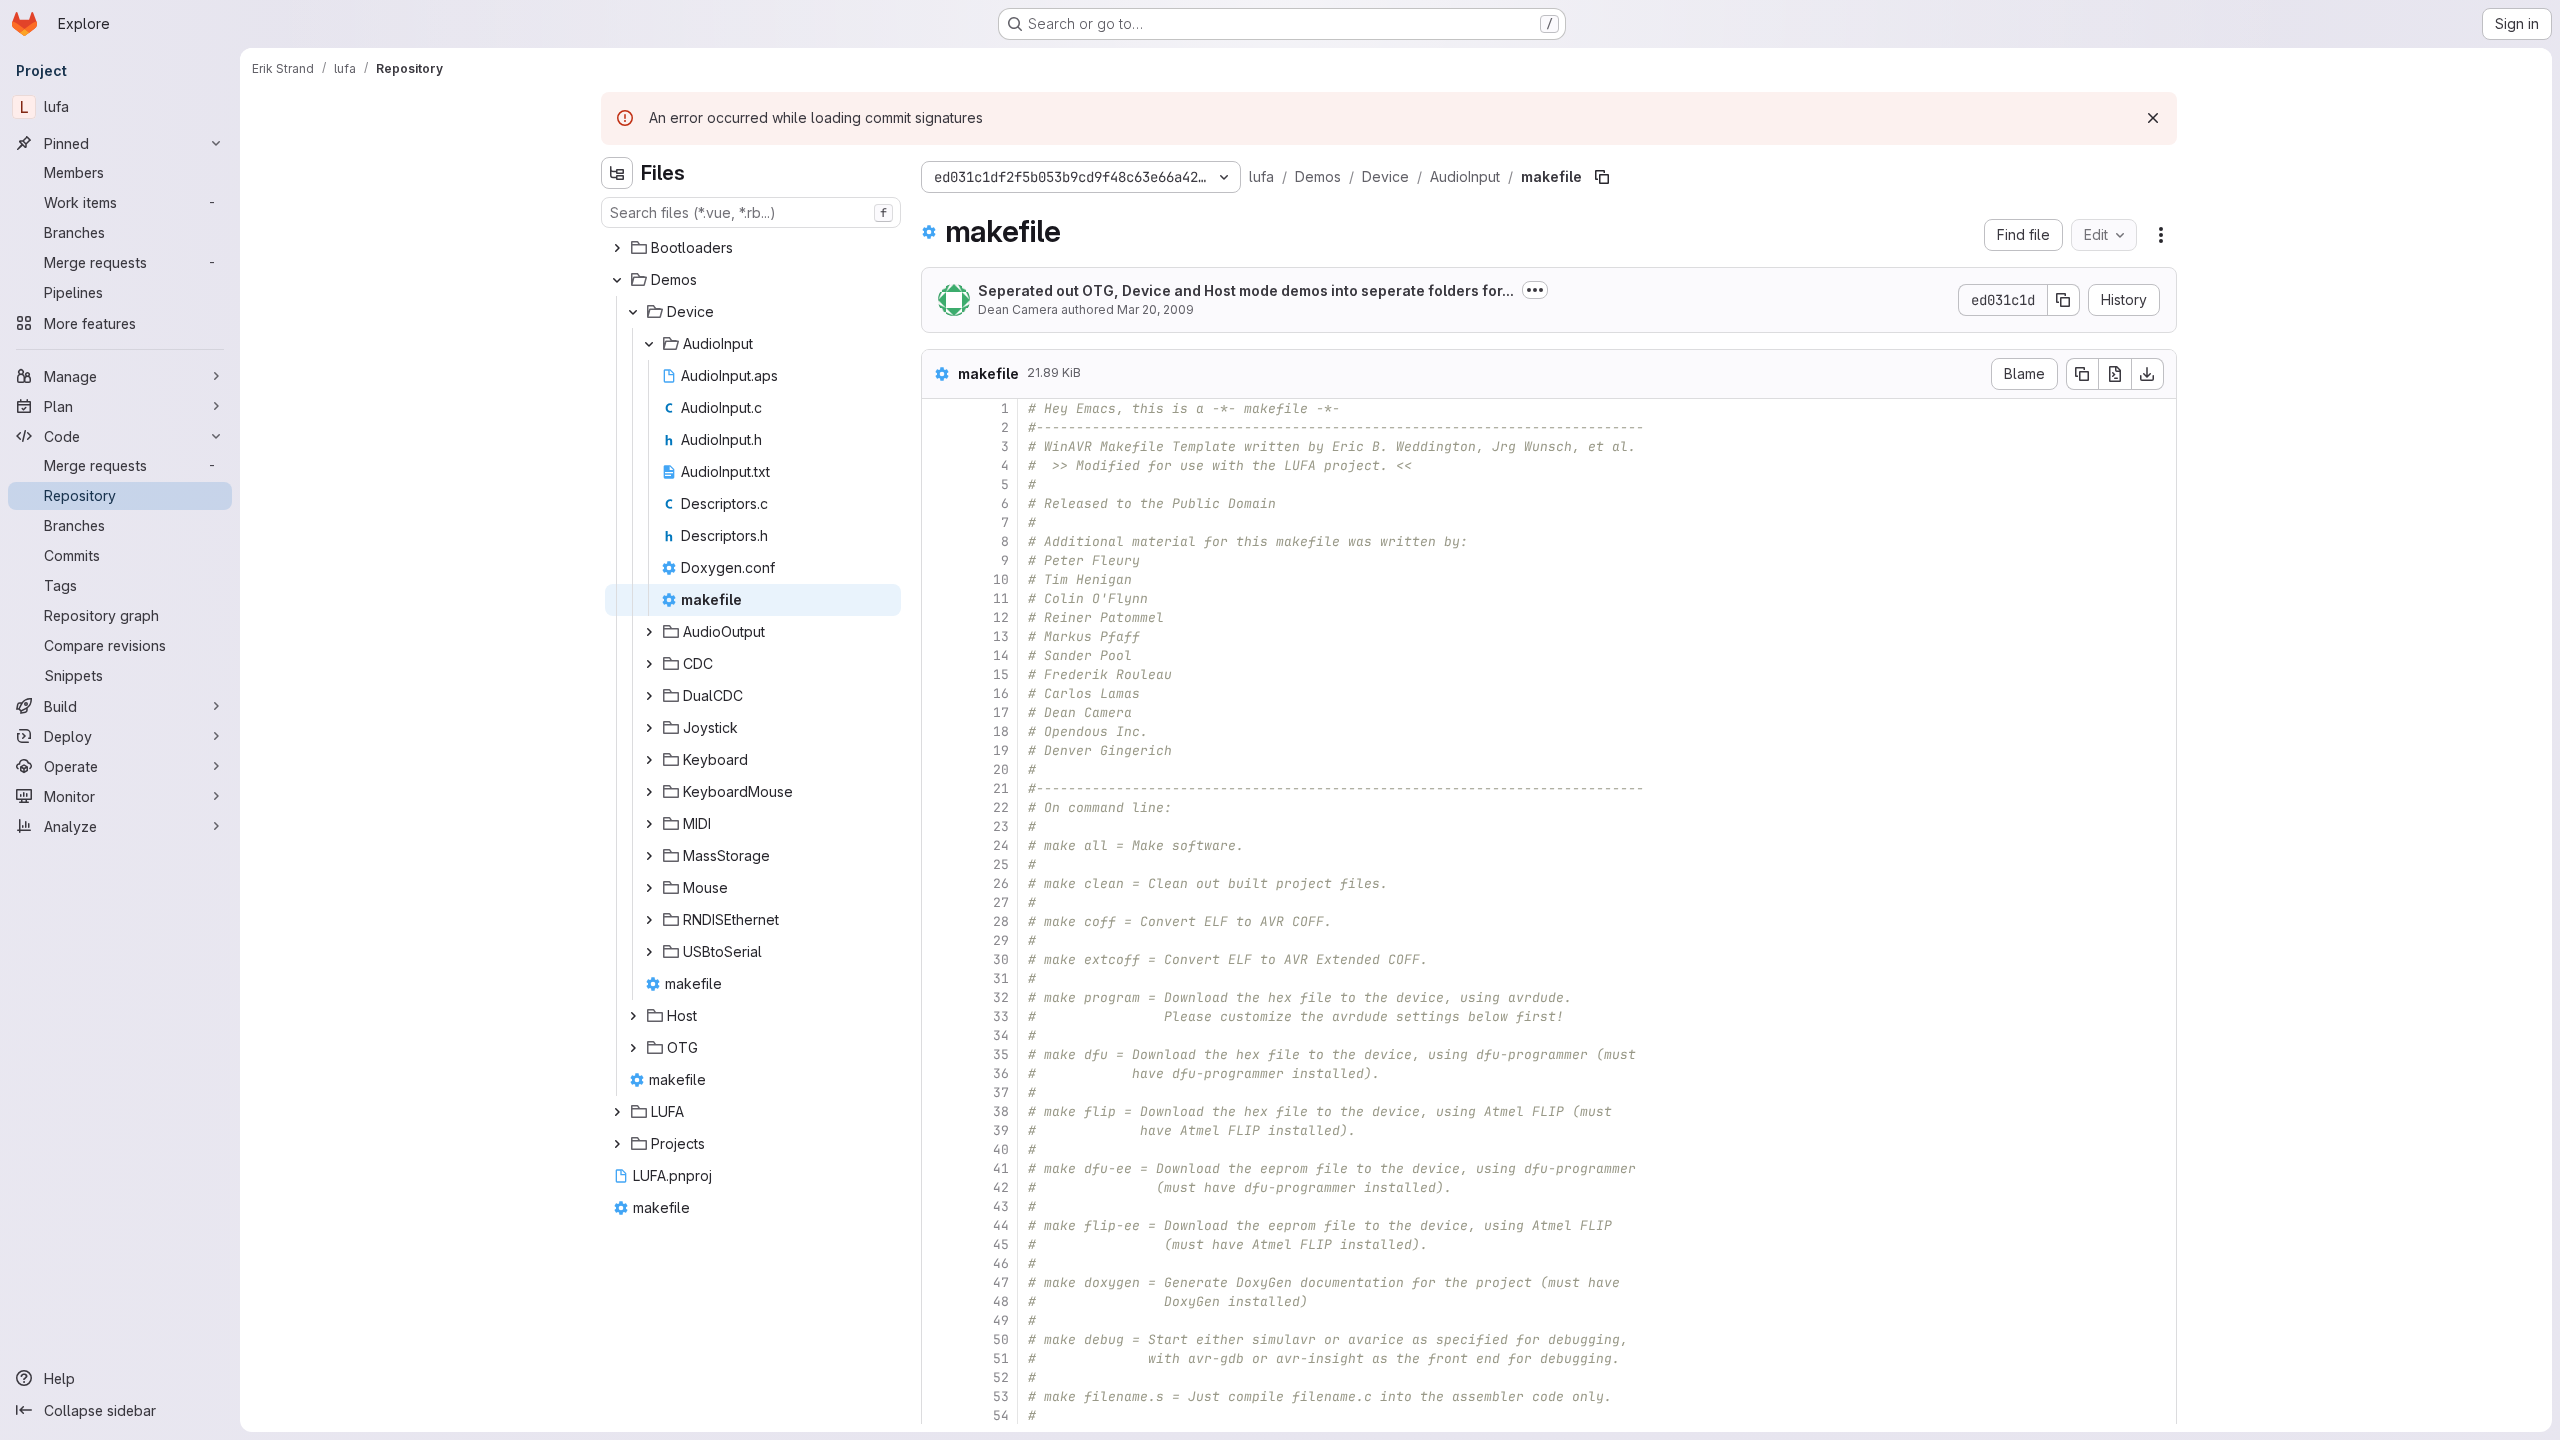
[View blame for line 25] (939, 864)
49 (1001, 1320)
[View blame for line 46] (939, 1263)
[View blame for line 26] (939, 883)
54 (1001, 1415)
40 (1001, 1149)
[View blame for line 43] (939, 1206)
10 (1001, 579)
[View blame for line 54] (939, 1415)
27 (1001, 902)
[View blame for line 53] (939, 1396)
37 (1001, 1092)
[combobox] (751, 212)
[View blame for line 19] (939, 750)
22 (1001, 807)
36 (1001, 1073)
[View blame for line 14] (939, 655)
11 (1001, 598)
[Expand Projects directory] (617, 1144)
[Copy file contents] (2082, 374)
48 (1001, 1301)
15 (1001, 674)
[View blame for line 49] (939, 1320)
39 (1001, 1130)
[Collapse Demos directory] (617, 280)
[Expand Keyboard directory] (649, 760)
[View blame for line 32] (939, 997)
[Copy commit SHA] (2064, 300)
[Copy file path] (1602, 177)
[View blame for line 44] (939, 1225)
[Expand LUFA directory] (617, 1112)
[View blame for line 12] (939, 617)
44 (1001, 1225)
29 (1001, 940)
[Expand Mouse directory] (649, 888)
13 (1001, 636)
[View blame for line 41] (939, 1168)
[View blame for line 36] (939, 1073)
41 (1001, 1168)
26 (1001, 883)
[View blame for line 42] (939, 1187)
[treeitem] (753, 248)
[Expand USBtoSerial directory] (649, 952)
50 (1001, 1339)
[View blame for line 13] (939, 636)
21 (1001, 788)
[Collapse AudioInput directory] (649, 344)
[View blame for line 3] (939, 446)
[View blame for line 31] (939, 978)
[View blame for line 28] (939, 921)
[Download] (2148, 374)
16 (1001, 693)
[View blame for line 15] (939, 674)
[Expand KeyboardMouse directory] (649, 792)
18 (1001, 731)
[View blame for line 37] (939, 1092)
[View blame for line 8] (939, 541)
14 (1001, 655)
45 (1001, 1244)
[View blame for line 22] (939, 807)
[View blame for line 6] (939, 503)
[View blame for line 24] (939, 845)
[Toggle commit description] (1535, 290)
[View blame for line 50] (939, 1339)
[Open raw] (2115, 374)
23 (1001, 826)
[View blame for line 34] (939, 1035)
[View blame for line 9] (939, 560)
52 (1001, 1377)
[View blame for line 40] (939, 1149)
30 (1001, 959)
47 (1001, 1282)
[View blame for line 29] (939, 940)
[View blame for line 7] (939, 522)
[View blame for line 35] (939, 1054)
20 (1001, 769)
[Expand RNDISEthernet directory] (649, 920)
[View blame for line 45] (939, 1244)
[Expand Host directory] (633, 1016)
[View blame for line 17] (939, 712)
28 (1001, 921)
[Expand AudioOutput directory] (649, 632)
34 (1001, 1035)
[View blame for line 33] (939, 1016)
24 (1001, 845)
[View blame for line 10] (939, 579)
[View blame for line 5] (939, 484)
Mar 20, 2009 (1155, 309)
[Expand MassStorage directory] (649, 856)
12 (1001, 617)
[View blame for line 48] (939, 1301)
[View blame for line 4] (939, 465)
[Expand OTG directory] (633, 1048)
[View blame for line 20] (939, 769)
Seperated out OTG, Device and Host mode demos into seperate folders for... (1246, 290)
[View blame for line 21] (939, 788)
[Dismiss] (2153, 118)
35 (1001, 1054)
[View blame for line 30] (939, 959)
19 (1001, 750)
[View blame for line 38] (939, 1111)
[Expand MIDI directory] (649, 824)
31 (1001, 978)
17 (1001, 712)
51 (1001, 1358)
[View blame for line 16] (939, 693)
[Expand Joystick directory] (649, 728)
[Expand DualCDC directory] (649, 696)
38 (1001, 1111)
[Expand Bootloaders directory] (617, 248)
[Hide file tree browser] (617, 173)
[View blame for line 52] (939, 1377)
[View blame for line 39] (939, 1130)
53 (1001, 1396)
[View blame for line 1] (939, 408)
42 (1001, 1187)
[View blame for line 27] (939, 902)
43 (1001, 1206)
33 (1001, 1016)
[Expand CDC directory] (649, 664)
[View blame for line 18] (939, 731)
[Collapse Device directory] (633, 312)
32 (1001, 997)
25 (1001, 864)
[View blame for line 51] (939, 1358)
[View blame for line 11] (939, 598)
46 (1001, 1263)
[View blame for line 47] (939, 1282)
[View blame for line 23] (939, 826)
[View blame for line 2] (939, 427)
